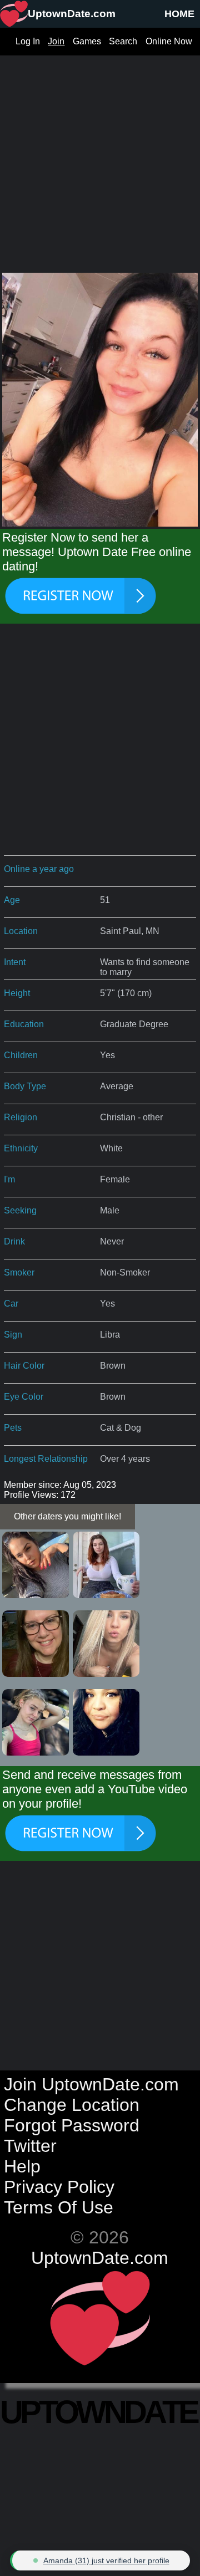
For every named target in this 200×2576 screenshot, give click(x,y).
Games (87, 41)
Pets (13, 1428)
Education (24, 1024)
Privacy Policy (59, 2187)
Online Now (169, 41)
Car (11, 1304)
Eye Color (24, 1397)
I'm (9, 1179)
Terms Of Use (59, 2207)
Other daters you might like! (67, 1516)
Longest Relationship (46, 1459)
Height (17, 993)
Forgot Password (72, 2125)
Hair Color (24, 1366)
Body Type (25, 1086)
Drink (14, 1241)
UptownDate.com (100, 2258)
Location (21, 931)
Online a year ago (39, 869)
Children (21, 1055)
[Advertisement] (100, 155)
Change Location (72, 2105)
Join (56, 41)
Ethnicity (21, 1148)
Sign (13, 1335)
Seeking (20, 1210)
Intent (15, 962)
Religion (21, 1117)
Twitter (30, 2146)
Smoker (19, 1272)
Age (12, 900)
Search (123, 41)
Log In (28, 41)
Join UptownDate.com (91, 2084)
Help (22, 2166)
